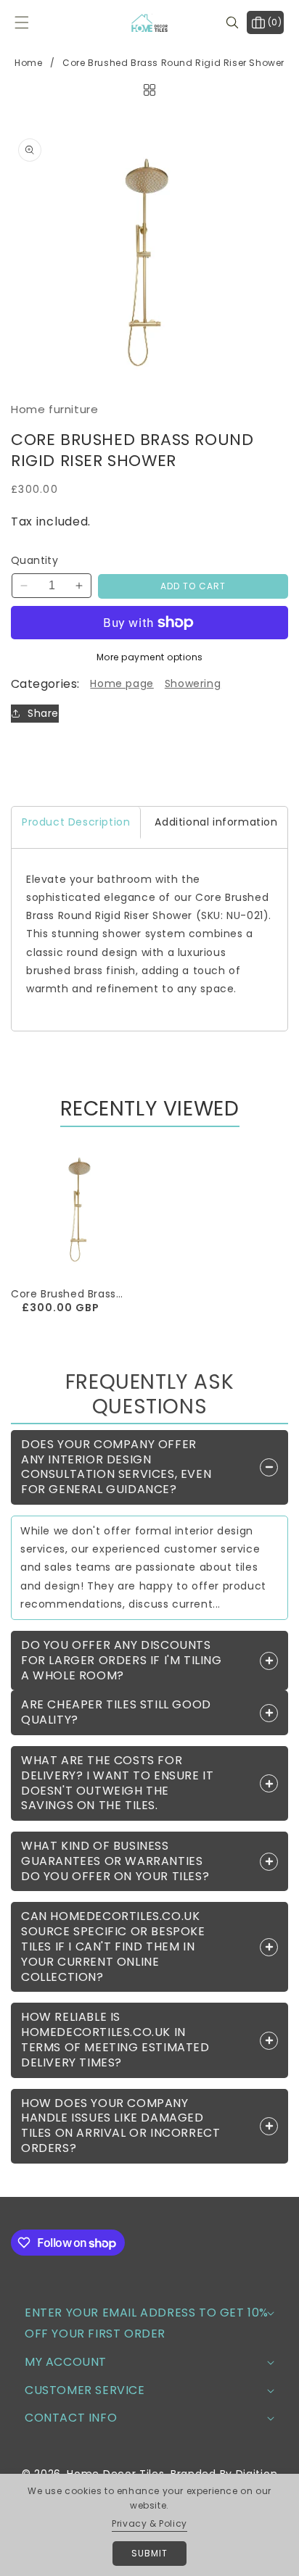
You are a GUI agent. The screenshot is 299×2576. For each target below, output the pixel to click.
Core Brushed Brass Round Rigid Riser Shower (64, 1294)
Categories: (45, 684)
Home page (122, 684)
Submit (149, 2553)
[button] (31, 22)
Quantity (34, 560)
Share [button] (43, 713)
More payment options (150, 657)
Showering (193, 684)
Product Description (76, 822)
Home (28, 63)
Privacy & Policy (149, 2523)
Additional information (216, 822)
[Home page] (149, 89)
